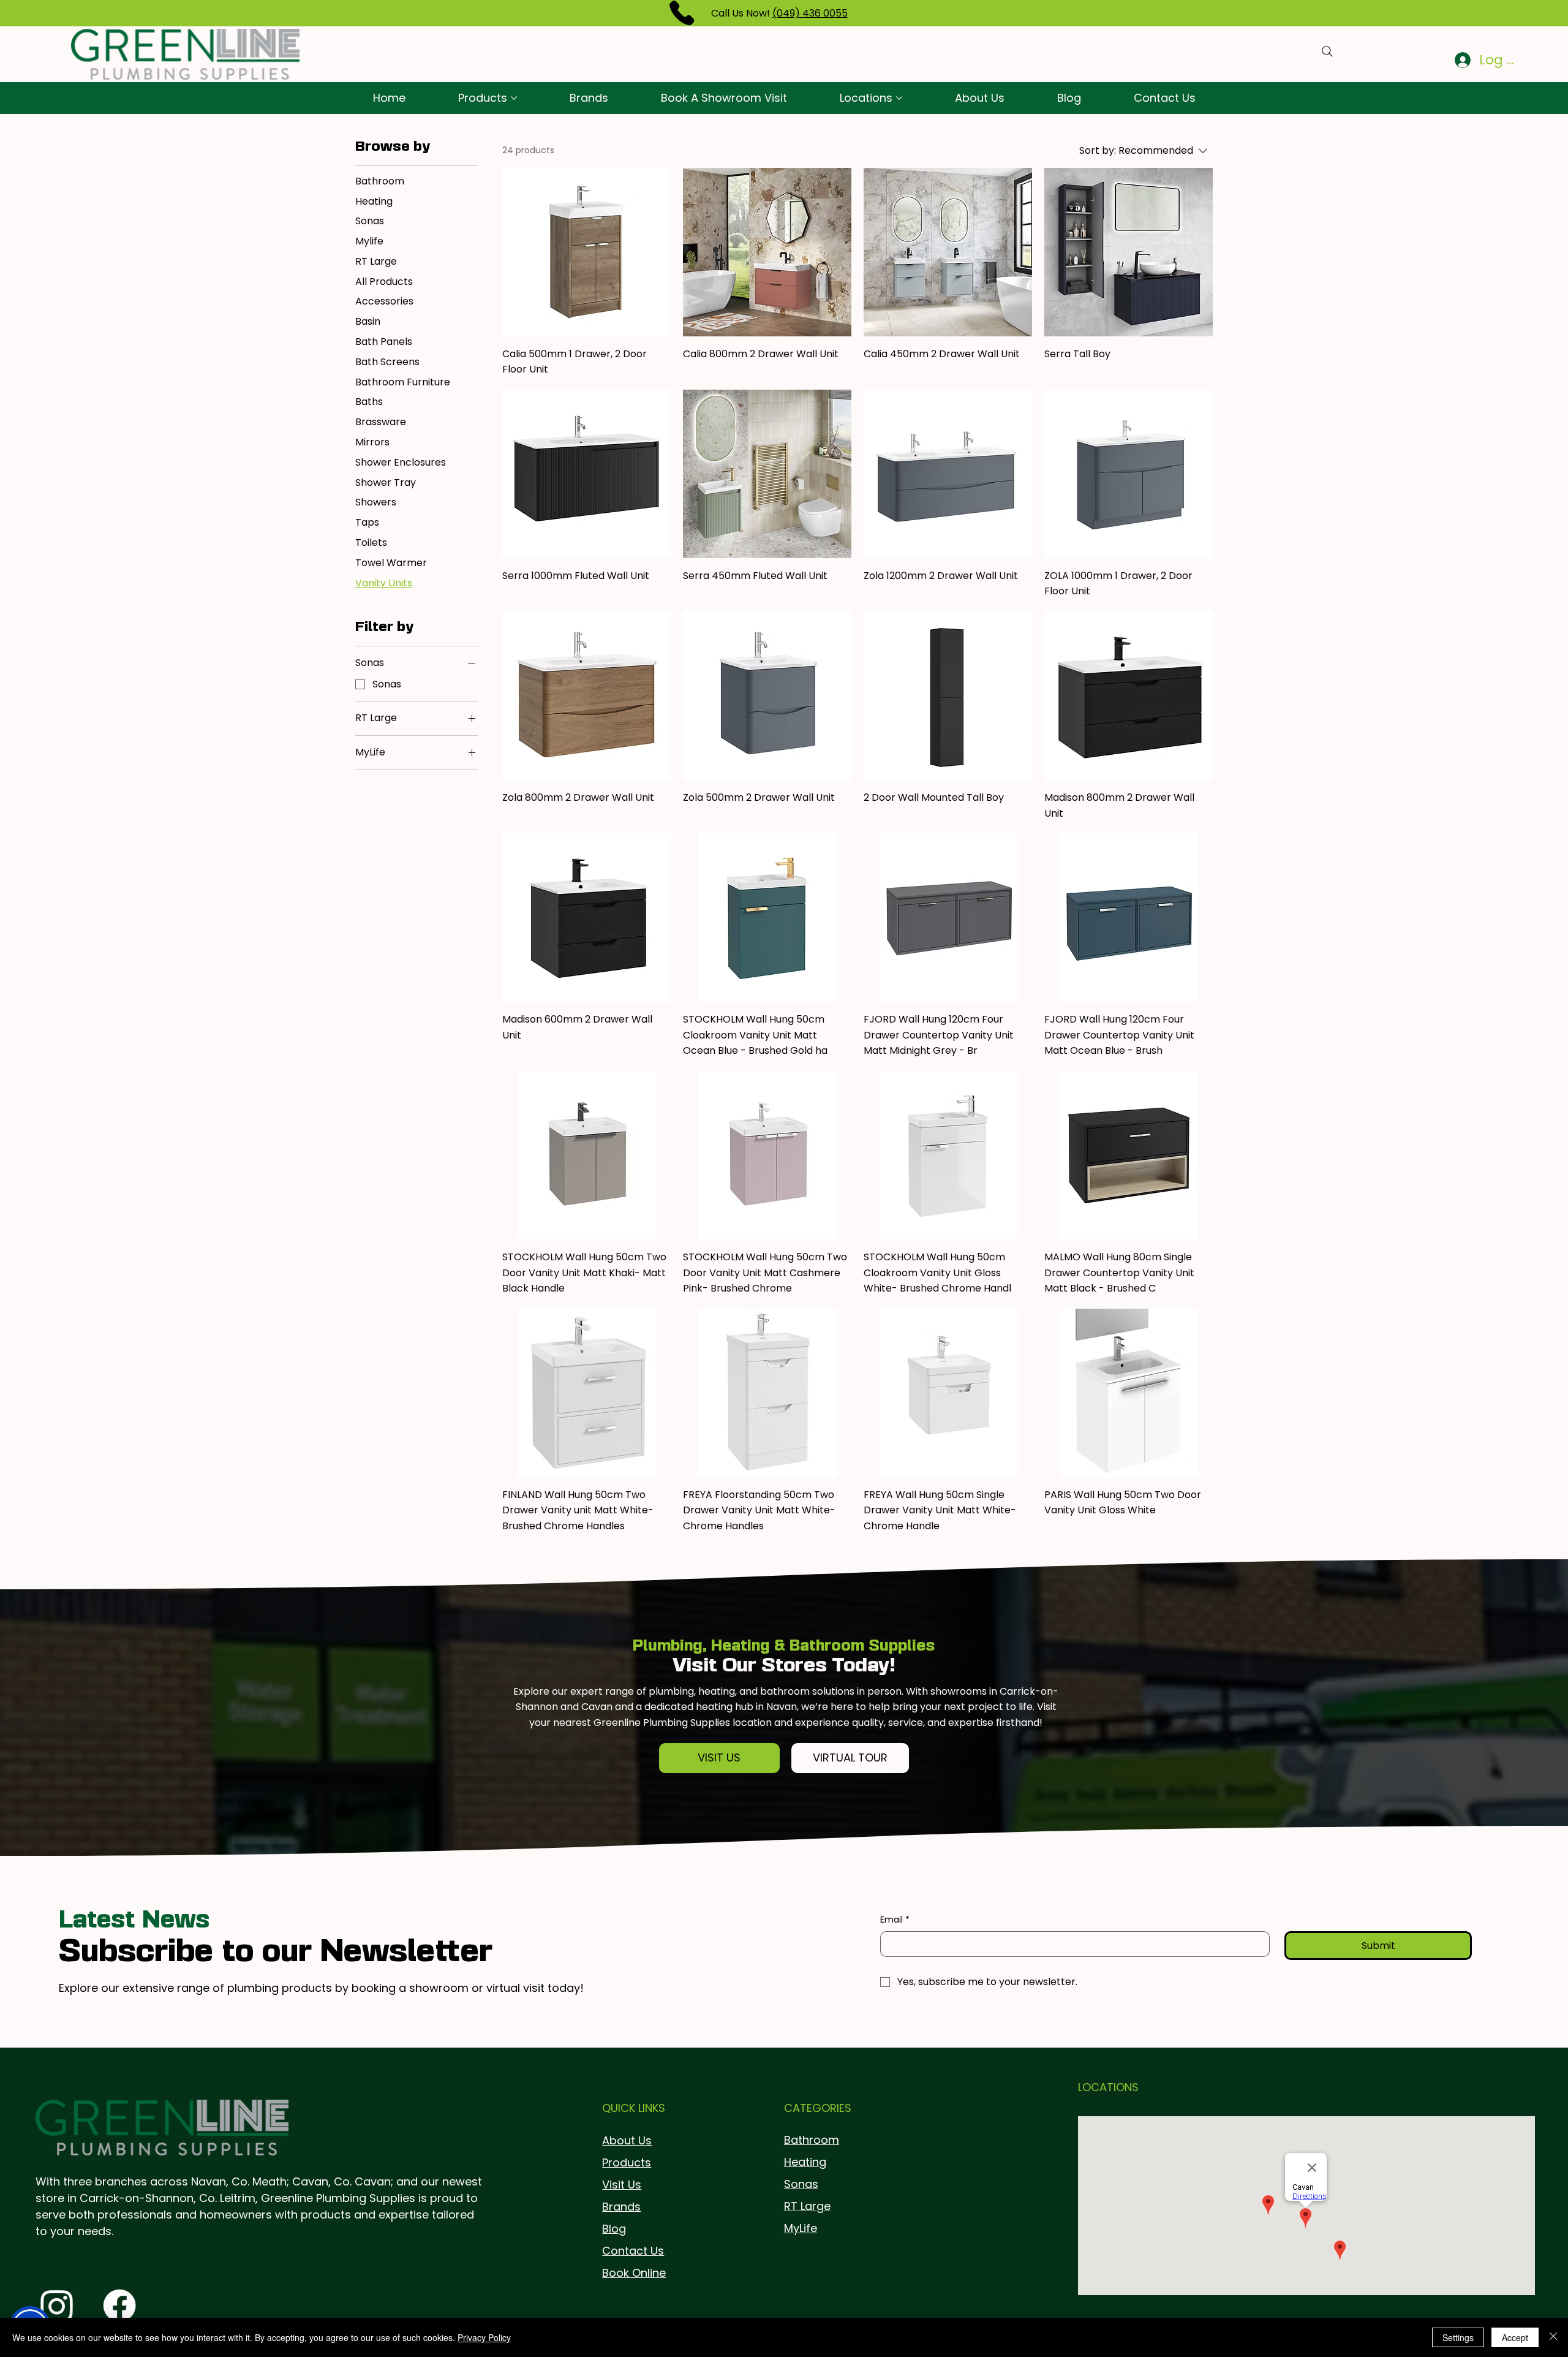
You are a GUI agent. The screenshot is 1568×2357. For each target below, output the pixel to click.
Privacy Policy (484, 2337)
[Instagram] (57, 2306)
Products (627, 2162)
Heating (805, 2162)
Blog (614, 2229)
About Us (627, 2140)
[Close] (1553, 2337)
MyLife (801, 2228)
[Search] (1327, 51)
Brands (621, 2207)
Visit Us (622, 2185)
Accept (1515, 2337)
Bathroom (812, 2140)
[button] (720, 1758)
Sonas (801, 2184)
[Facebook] (119, 2306)
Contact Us (633, 2251)
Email (895, 1920)
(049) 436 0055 (810, 13)
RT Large (807, 2206)
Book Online (634, 2273)
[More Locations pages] (899, 98)
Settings (1458, 2337)
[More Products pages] (514, 98)
